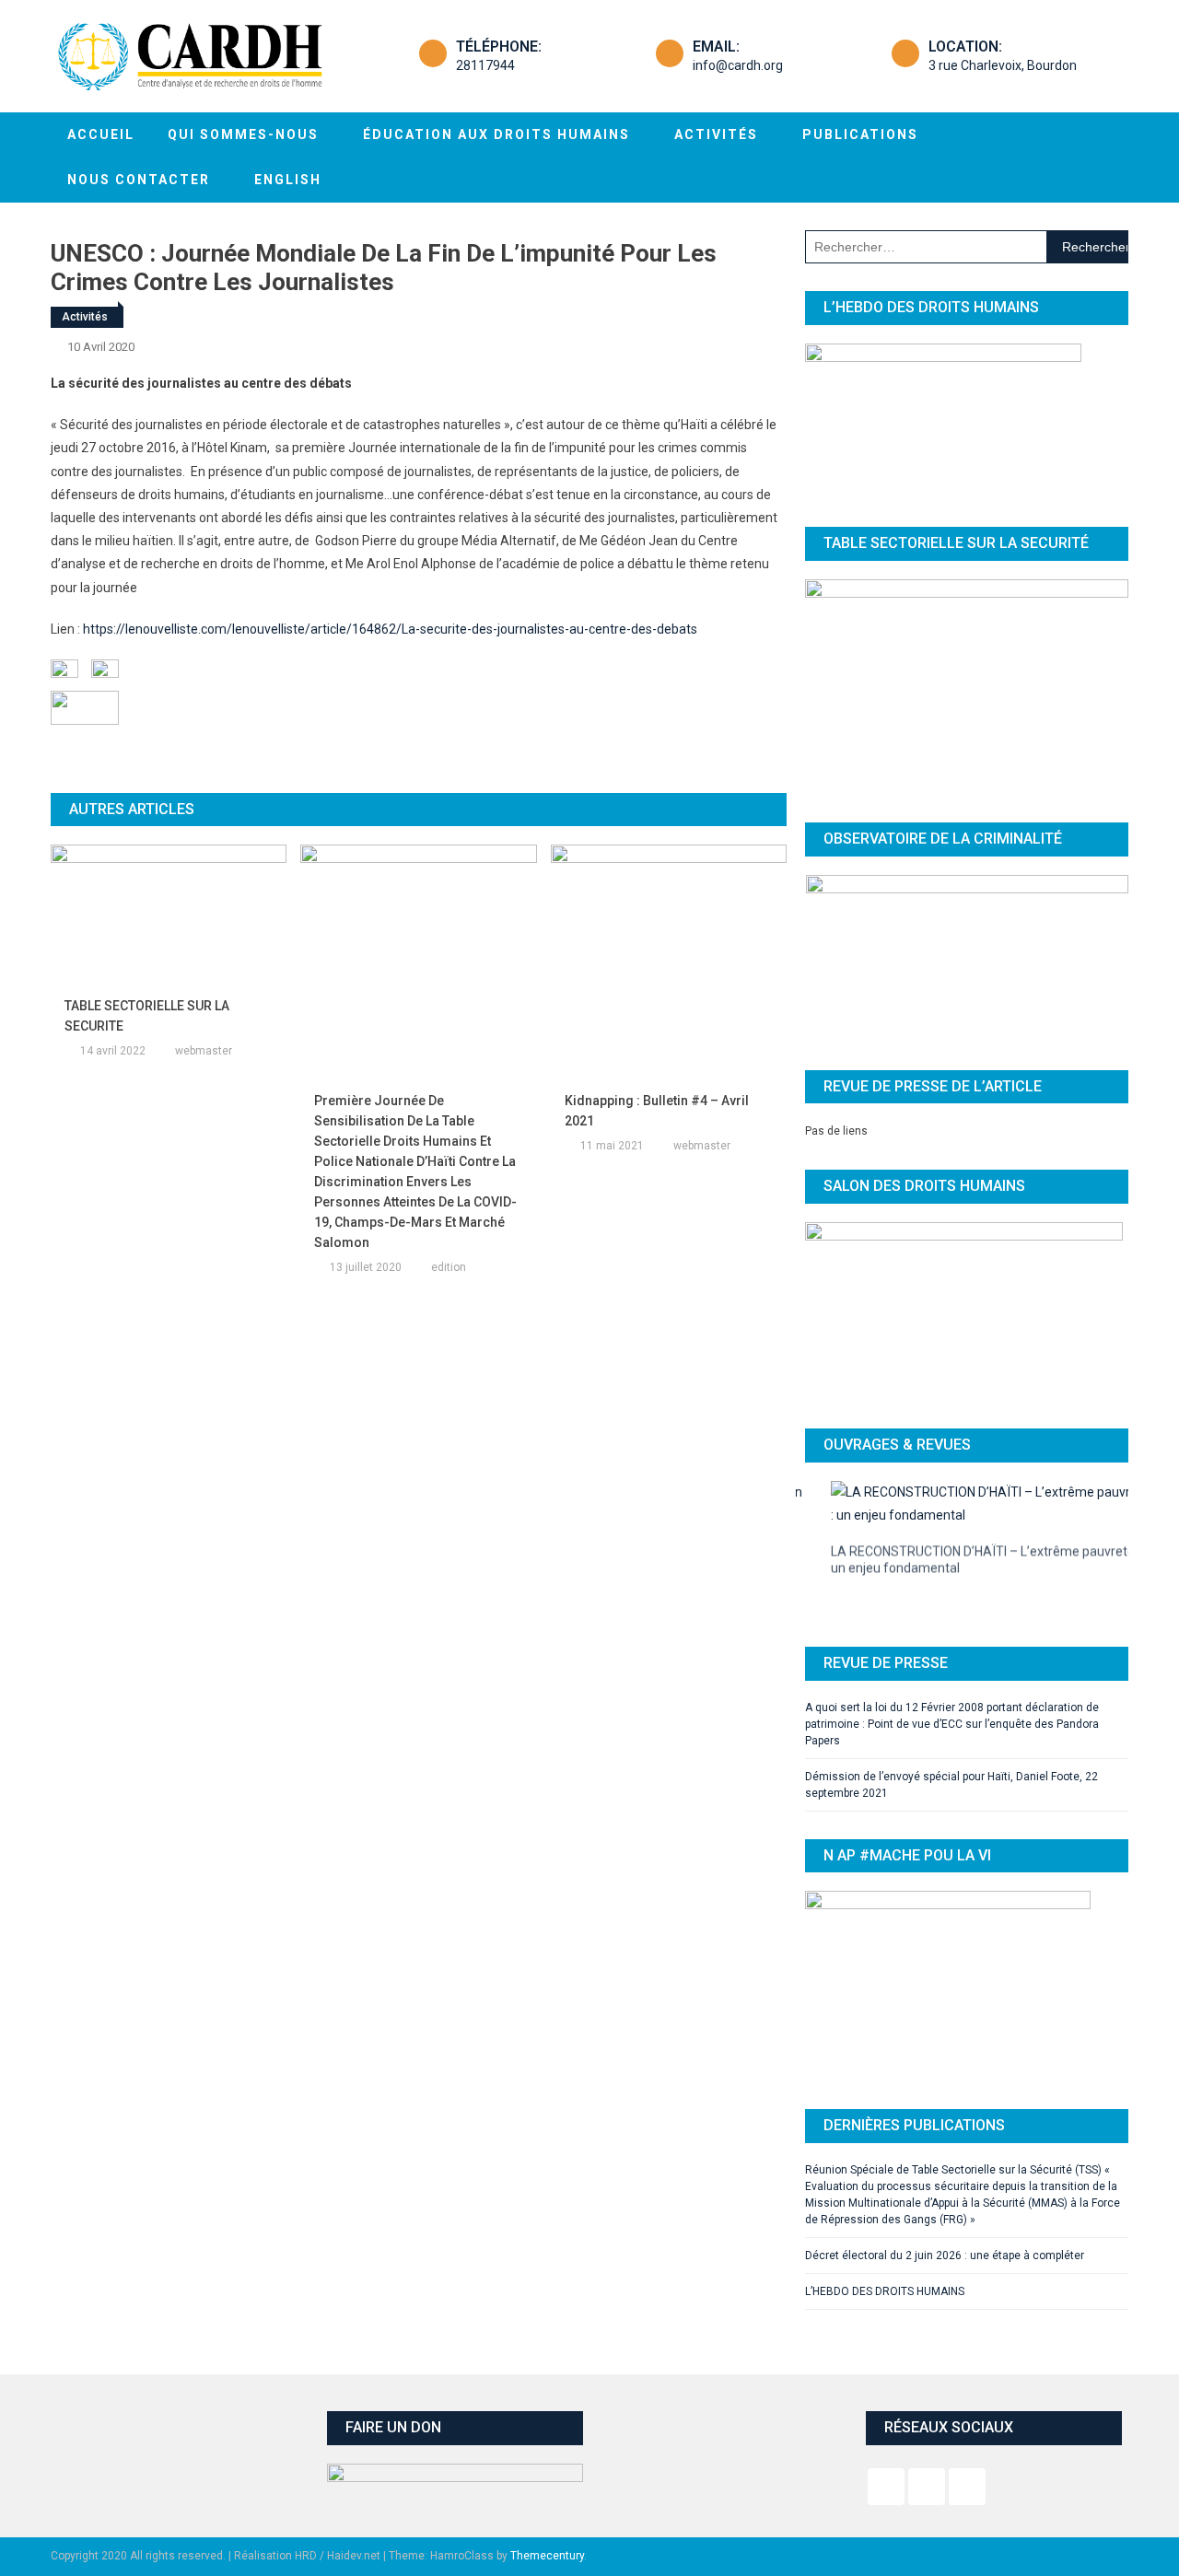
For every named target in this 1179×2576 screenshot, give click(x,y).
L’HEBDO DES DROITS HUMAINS (885, 2252)
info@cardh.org (738, 65)
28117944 (485, 65)
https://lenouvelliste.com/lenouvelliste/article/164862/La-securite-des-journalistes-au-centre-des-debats (390, 629)
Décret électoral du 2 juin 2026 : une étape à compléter (945, 2216)
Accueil (101, 134)
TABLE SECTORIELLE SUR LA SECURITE (147, 1016)
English (288, 180)
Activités (716, 134)
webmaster (204, 1051)
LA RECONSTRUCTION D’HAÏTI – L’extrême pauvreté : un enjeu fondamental (960, 1553)
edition (449, 1267)
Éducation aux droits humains (496, 134)
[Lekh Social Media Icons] (886, 2447)
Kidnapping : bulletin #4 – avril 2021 (657, 1111)
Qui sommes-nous (243, 134)
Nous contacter (139, 180)
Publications (860, 134)
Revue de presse (886, 1622)
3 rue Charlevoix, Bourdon (1003, 65)
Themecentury (547, 2516)
